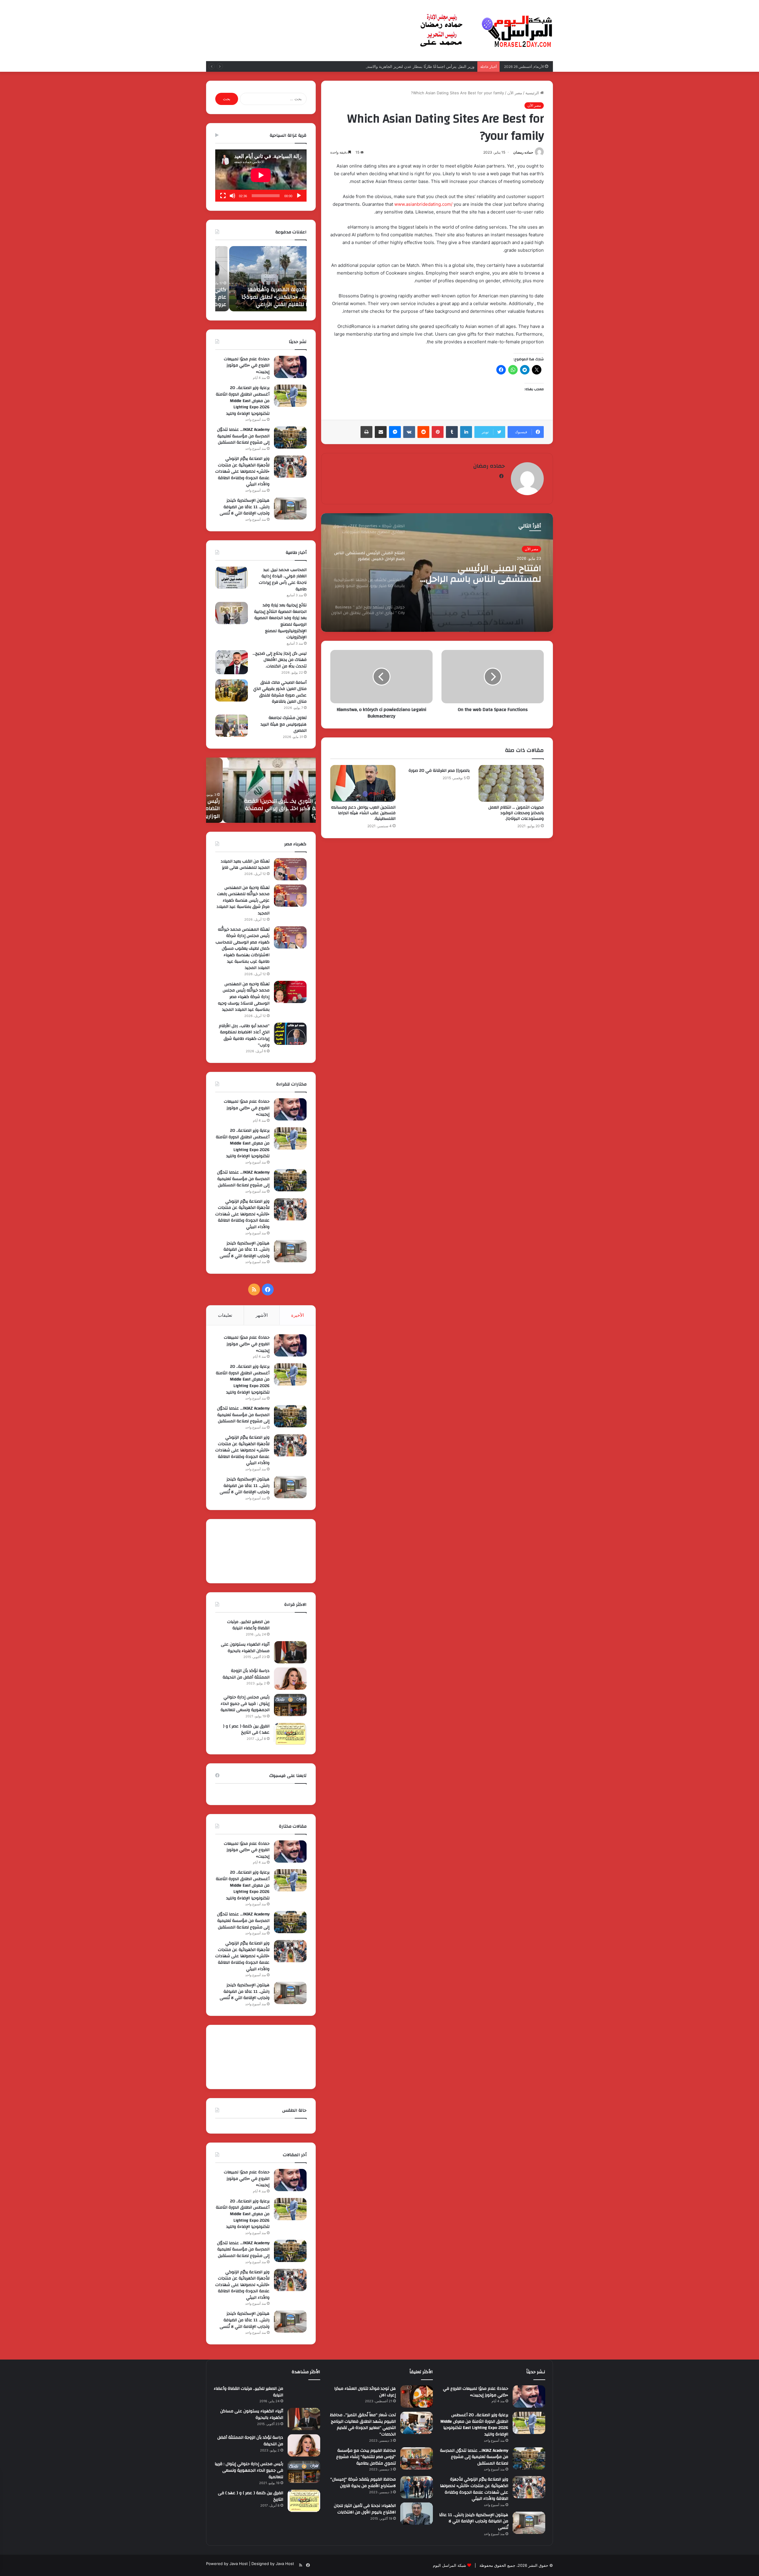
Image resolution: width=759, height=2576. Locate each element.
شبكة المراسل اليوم (449, 2565)
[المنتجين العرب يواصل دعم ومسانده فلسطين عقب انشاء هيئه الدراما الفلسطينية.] (363, 783)
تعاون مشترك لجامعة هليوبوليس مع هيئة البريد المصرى (284, 724)
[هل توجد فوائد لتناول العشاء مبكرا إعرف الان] (417, 2396)
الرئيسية (533, 93)
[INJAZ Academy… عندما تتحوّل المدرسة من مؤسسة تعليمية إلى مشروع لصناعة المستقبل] (290, 437)
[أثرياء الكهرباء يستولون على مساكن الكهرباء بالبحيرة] (290, 1652)
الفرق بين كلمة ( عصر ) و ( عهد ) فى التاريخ (246, 1729)
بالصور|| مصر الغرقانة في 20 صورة (439, 771)
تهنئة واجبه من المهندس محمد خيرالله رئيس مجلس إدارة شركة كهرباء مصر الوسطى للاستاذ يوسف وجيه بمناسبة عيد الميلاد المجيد (244, 997)
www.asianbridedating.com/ (423, 204)
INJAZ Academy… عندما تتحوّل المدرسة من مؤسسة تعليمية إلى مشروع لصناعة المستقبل (243, 436)
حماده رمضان (523, 152)
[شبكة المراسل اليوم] (486, 31)
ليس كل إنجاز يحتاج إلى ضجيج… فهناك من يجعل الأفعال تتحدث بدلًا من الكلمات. (280, 660)
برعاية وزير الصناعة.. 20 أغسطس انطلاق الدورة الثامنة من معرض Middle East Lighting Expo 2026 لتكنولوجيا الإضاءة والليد (243, 401)
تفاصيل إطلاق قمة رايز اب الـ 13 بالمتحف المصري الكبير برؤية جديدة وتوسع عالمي (263, 297)
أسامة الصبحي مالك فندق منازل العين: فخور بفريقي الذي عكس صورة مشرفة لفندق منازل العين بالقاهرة (280, 692)
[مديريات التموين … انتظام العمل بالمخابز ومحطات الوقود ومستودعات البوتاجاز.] (511, 783)
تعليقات (225, 1315)
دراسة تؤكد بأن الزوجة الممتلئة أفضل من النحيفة (246, 1674)
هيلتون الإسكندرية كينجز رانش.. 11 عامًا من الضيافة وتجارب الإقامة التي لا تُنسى (245, 507)
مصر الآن (515, 93)
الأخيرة (298, 1315)
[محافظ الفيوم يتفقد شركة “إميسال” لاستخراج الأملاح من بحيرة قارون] (417, 2487)
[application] (261, 176)
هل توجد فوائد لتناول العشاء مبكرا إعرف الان (365, 2392)
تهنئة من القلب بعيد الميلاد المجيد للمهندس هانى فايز (245, 865)
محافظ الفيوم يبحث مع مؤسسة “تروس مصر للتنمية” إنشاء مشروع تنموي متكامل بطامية (366, 2457)
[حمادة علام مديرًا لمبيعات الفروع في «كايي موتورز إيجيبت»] (290, 367)
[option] (437, 573)
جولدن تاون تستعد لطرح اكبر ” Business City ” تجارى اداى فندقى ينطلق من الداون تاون (483, 575)
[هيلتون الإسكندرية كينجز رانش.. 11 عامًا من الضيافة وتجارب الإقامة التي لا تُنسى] (290, 508)
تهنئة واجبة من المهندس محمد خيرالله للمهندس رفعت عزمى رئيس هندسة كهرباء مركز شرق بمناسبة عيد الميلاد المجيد (243, 900)
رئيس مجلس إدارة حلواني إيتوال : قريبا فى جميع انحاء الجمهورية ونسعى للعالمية (245, 1704)
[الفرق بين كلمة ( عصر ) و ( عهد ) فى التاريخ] (290, 1734)
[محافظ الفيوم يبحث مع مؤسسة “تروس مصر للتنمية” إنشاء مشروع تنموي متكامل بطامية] (417, 2458)
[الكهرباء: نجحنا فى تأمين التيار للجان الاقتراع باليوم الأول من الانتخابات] (417, 2514)
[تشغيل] (299, 196)
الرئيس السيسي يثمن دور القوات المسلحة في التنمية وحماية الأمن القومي (263, 812)
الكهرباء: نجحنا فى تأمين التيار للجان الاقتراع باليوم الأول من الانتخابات (365, 2509)
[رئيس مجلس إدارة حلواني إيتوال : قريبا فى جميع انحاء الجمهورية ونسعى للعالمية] (290, 1705)
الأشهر (262, 1315)
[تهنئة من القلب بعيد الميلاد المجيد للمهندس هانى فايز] (290, 869)
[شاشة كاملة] (223, 196)
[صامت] (232, 196)
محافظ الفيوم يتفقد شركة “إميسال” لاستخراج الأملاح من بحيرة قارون (363, 2483)
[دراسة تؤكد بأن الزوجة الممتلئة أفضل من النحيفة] (290, 1679)
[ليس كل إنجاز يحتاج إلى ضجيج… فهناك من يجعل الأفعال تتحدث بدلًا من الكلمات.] (232, 662)
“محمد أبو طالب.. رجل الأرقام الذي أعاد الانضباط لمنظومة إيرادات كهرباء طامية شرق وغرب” (244, 1036)
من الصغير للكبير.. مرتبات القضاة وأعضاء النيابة (248, 1625)
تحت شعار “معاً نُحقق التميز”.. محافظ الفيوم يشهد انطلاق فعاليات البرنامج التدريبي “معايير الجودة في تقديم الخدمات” (363, 2425)
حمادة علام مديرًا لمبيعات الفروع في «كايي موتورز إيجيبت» (247, 365)
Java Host (239, 2564)
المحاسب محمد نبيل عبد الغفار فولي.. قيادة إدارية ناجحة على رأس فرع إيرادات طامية (283, 580)
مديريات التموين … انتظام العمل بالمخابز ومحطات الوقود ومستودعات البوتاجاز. (516, 813)
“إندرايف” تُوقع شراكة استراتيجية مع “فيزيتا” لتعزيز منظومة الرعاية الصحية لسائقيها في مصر (399, 66)
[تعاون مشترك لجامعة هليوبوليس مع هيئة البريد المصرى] (232, 726)
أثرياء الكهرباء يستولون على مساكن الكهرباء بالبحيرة (245, 1648)
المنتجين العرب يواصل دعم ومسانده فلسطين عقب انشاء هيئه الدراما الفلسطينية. (363, 813)
